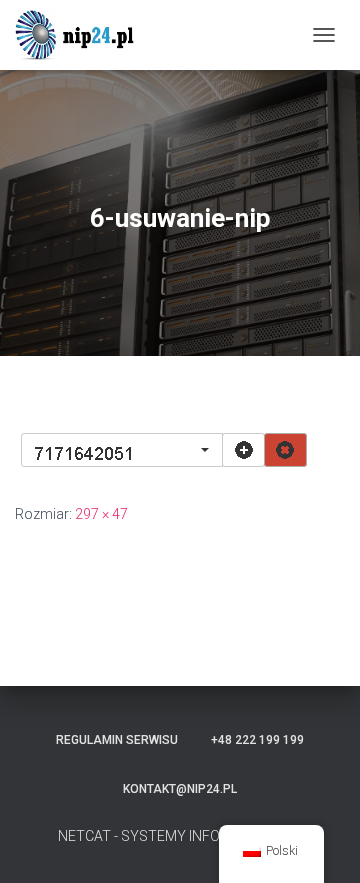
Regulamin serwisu (117, 740)
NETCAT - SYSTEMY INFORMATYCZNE (180, 836)
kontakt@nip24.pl (180, 789)
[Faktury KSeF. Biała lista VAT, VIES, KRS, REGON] (85, 35)
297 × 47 (101, 514)
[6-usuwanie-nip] (163, 449)
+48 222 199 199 (257, 740)
